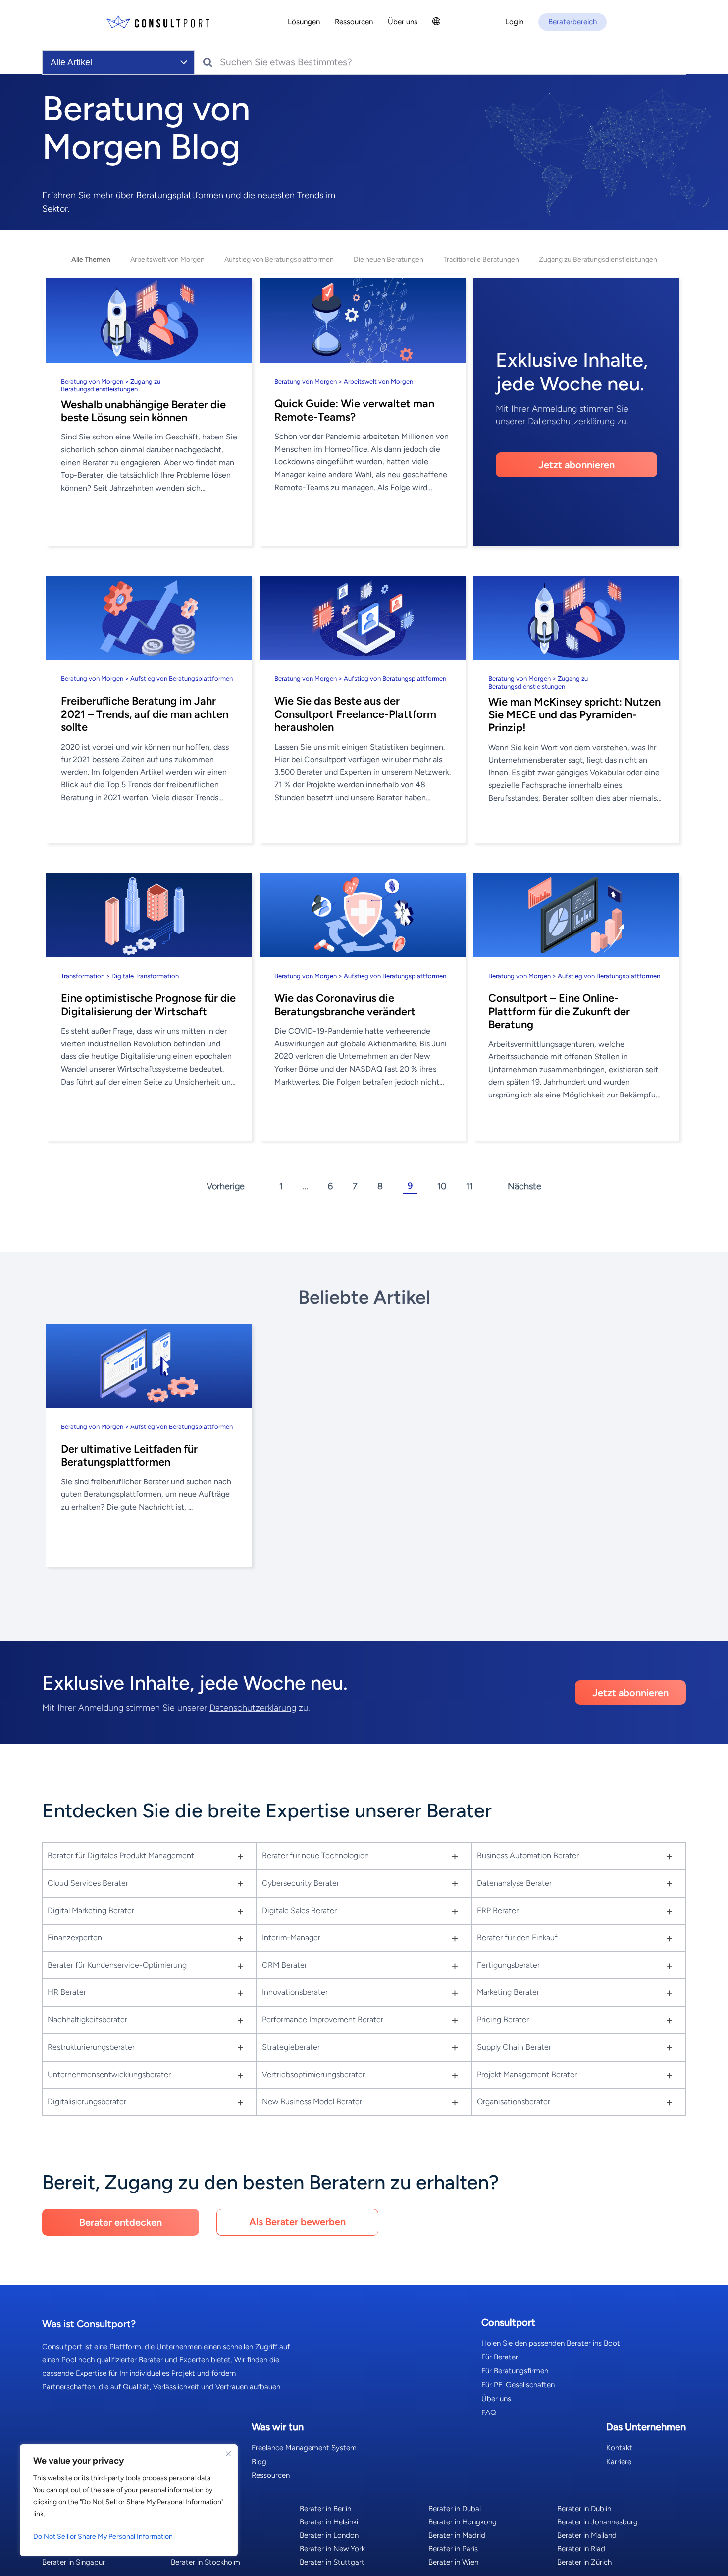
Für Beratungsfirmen (515, 2371)
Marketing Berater (508, 1992)
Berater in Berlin (325, 2509)
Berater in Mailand (587, 2535)
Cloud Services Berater (88, 1883)
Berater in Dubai (455, 2509)
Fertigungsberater (508, 1965)
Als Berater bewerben (297, 2222)
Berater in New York (332, 2549)
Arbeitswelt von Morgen (167, 259)
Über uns (496, 2399)
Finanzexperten (75, 1938)
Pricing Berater (503, 2019)
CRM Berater (285, 1965)
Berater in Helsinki (329, 2522)
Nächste (524, 1186)
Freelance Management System (304, 2448)
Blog (259, 2462)
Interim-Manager (291, 1938)
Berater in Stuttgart (332, 2562)
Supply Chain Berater (514, 2047)
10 (442, 1186)
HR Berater (67, 1992)
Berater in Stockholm (206, 2562)
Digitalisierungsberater (87, 2102)
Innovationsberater (295, 1992)
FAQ (489, 2412)
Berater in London (329, 2535)
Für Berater (500, 2357)
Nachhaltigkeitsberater (87, 2019)
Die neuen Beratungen (389, 259)
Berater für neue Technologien (315, 1855)
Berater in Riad (581, 2549)
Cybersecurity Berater (301, 1883)
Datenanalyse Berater (514, 1883)
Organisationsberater (514, 2102)
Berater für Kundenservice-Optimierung (117, 1965)
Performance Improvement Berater (323, 2019)
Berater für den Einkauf (517, 1938)
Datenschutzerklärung (571, 421)
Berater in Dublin (584, 2509)
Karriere (619, 2462)
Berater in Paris (453, 2549)
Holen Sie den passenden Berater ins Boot (551, 2343)
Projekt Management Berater (527, 2074)
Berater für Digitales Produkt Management (121, 1855)
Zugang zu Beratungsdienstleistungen (598, 259)
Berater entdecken (121, 2222)
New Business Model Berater (312, 2102)
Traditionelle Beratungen (481, 259)
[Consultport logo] (158, 23)
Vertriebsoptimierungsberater (313, 2074)
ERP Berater (498, 1910)
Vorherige (226, 1186)
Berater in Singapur (74, 2562)
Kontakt (619, 2448)
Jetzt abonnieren (576, 465)
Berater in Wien (453, 2562)
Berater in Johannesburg (598, 2522)
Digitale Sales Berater (299, 1910)
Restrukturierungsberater (91, 2047)
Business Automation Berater (528, 1855)
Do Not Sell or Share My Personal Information (103, 2537)
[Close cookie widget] (228, 2454)
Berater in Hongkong (463, 2522)
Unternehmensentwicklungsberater (109, 2074)
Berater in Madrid (457, 2535)
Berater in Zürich (584, 2562)
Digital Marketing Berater (91, 1910)
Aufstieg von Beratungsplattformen (279, 259)
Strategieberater (291, 2047)
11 (469, 1186)
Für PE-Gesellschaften (518, 2385)
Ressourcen (271, 2475)
